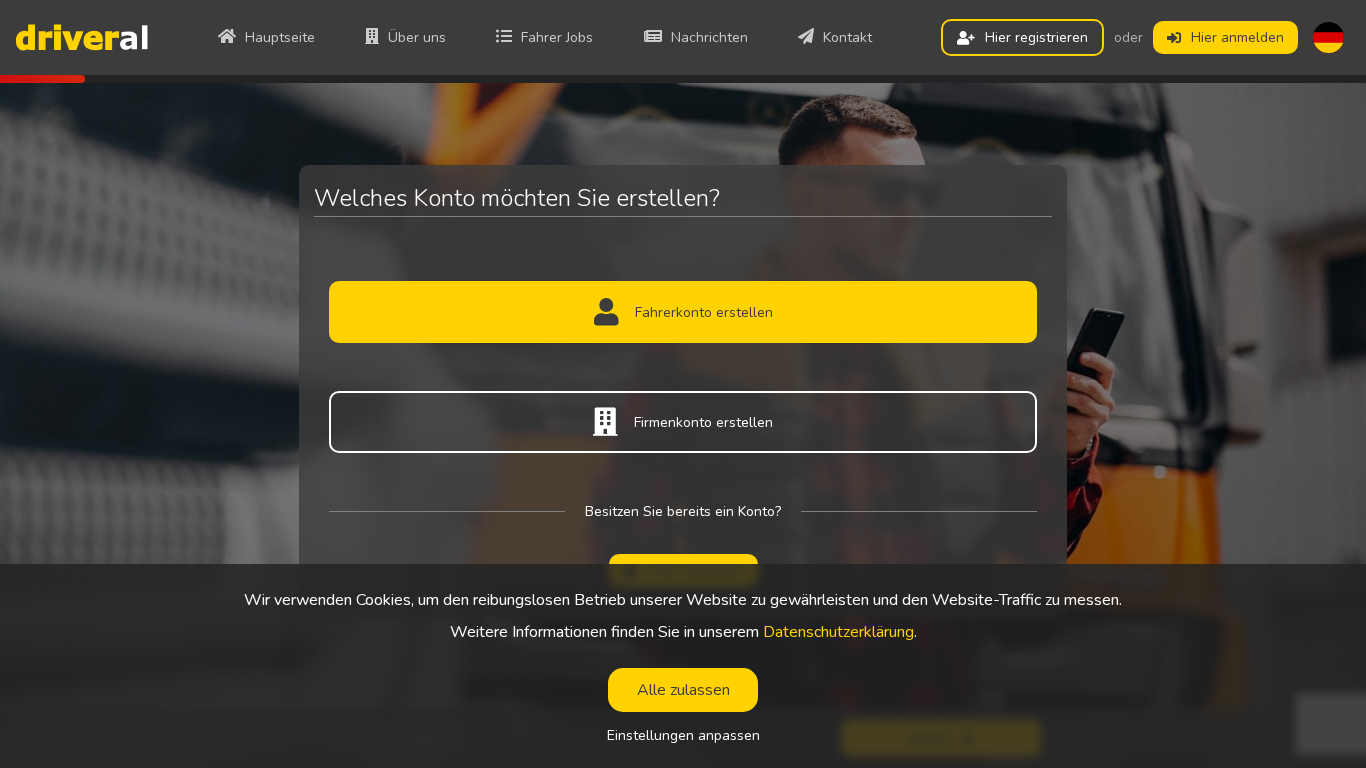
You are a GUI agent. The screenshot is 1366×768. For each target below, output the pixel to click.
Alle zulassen (683, 690)
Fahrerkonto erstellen (704, 312)
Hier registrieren (1036, 37)
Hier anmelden (1237, 37)
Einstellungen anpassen (683, 736)
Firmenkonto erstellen (703, 422)
